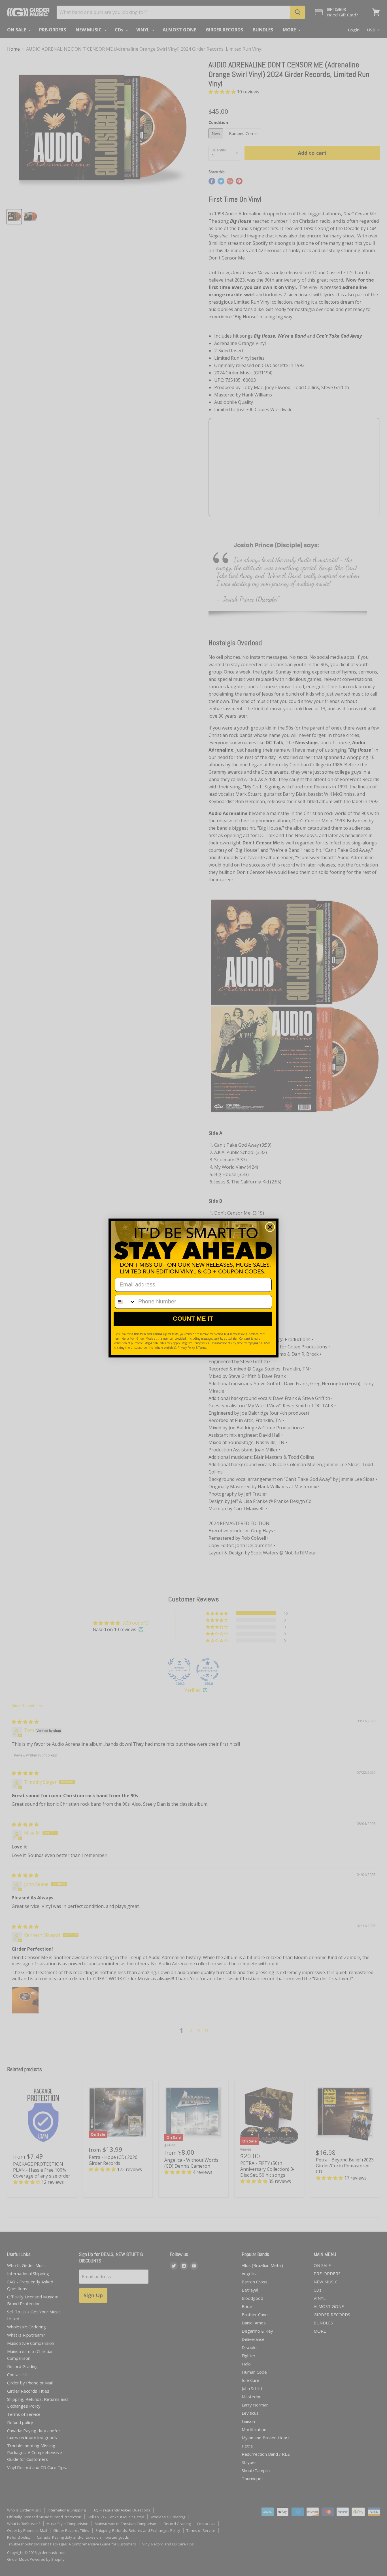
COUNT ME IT (193, 1319)
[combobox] (125, 1302)
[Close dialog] (270, 1227)
